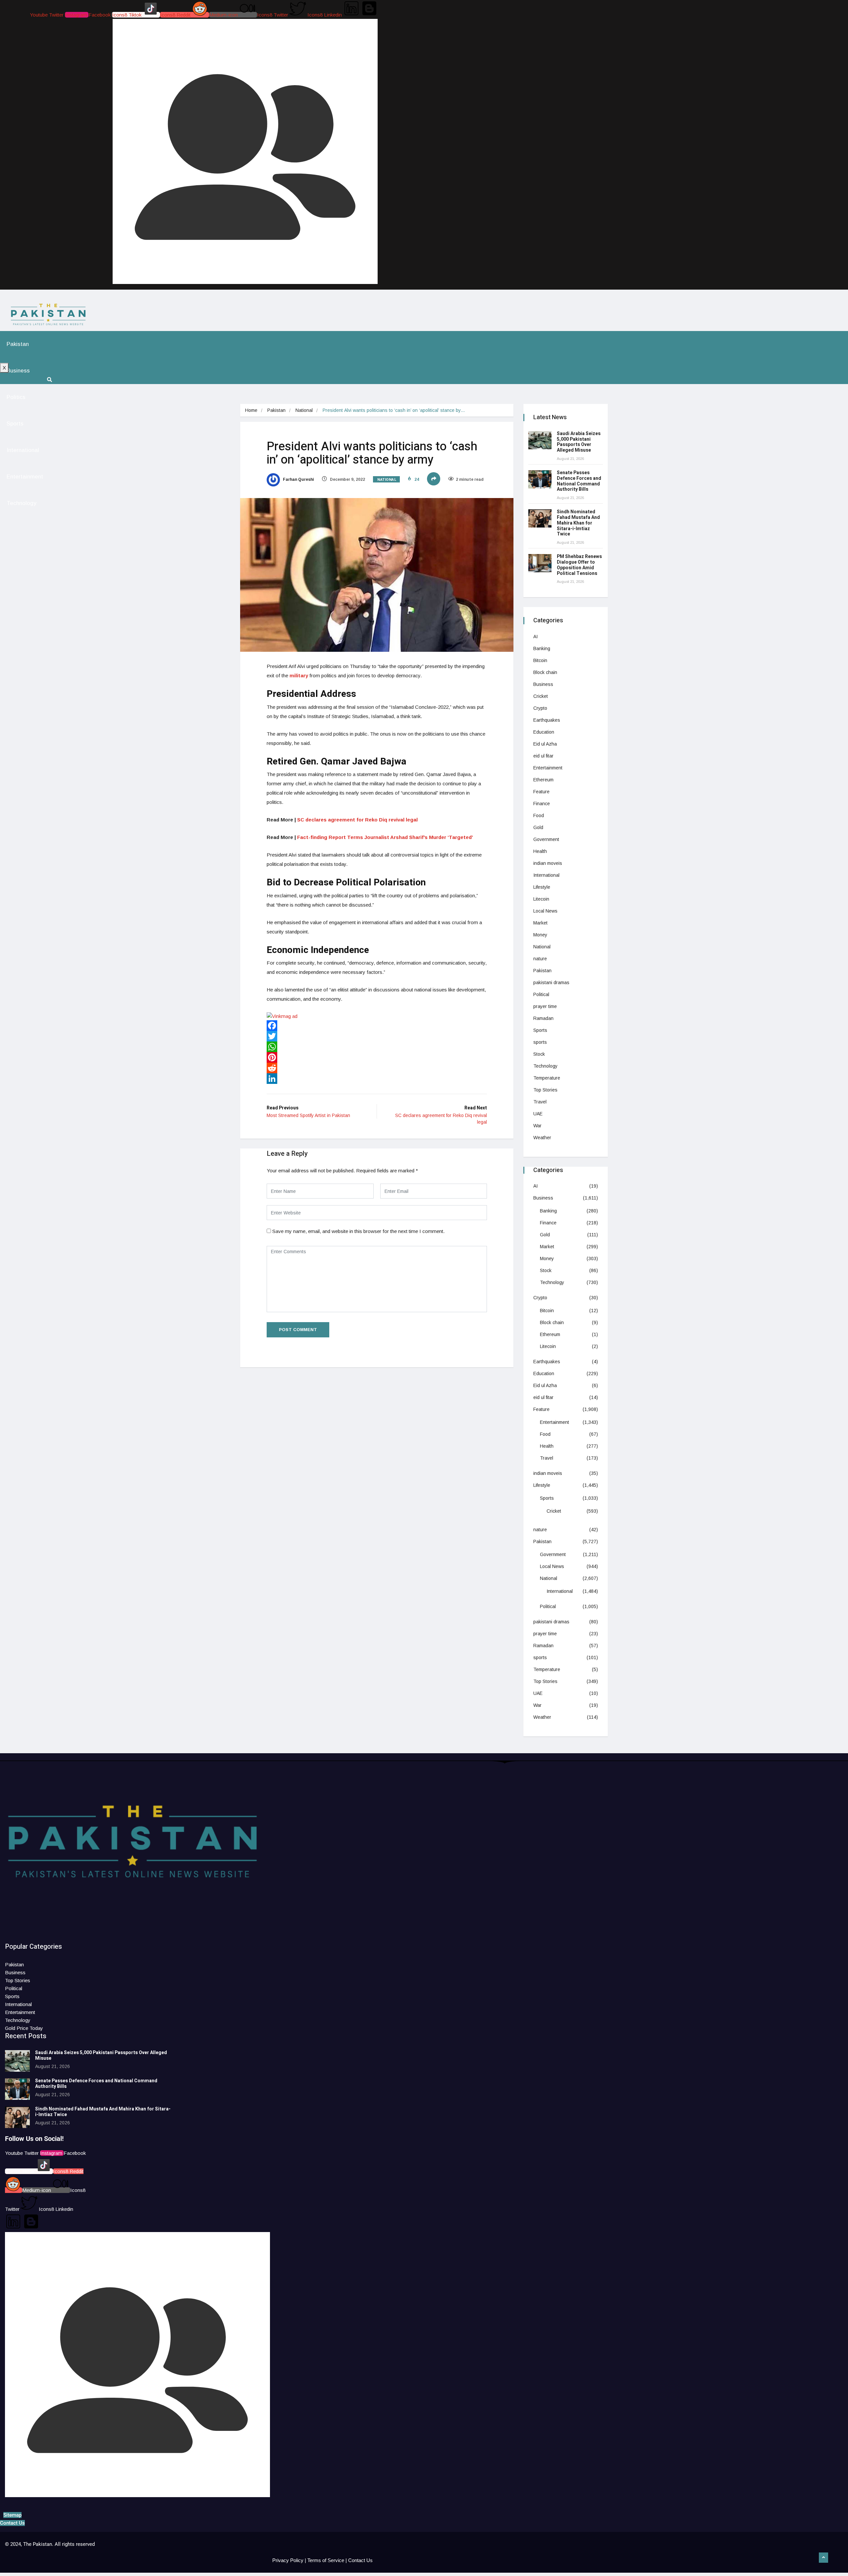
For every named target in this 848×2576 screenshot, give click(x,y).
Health (540, 851)
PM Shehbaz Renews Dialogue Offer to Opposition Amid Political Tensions (579, 565)
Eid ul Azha (545, 744)
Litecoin (541, 899)
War (537, 1126)
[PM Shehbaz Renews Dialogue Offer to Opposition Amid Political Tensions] (540, 563)
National (304, 410)
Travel (540, 1102)
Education (544, 732)
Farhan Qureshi (298, 479)
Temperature (547, 1078)
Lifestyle (542, 887)
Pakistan (18, 344)
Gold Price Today (24, 2028)
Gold (538, 827)
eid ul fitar (543, 756)
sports (540, 1042)
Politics (16, 397)
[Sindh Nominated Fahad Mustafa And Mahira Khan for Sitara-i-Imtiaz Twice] (540, 518)
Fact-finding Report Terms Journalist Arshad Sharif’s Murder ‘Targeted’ (385, 837)
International (23, 450)
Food (539, 815)
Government (546, 839)
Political (541, 994)
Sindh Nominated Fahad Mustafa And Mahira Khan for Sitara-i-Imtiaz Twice (578, 523)
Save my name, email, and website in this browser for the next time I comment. (358, 1231)
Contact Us (360, 2560)
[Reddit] (377, 1068)
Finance (542, 804)
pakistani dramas (551, 982)
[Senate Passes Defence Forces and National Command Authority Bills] (540, 479)
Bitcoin (540, 660)
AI (535, 637)
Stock (539, 1054)
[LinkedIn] (377, 1079)
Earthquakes (547, 720)
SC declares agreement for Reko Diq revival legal (357, 820)
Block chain (545, 672)
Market (540, 923)
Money (540, 935)
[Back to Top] (823, 2558)
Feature (541, 792)
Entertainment (25, 477)
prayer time (545, 1006)
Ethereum (543, 780)
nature (540, 959)
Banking (542, 648)
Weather (542, 1138)
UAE (538, 1114)
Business (18, 371)
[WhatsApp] (377, 1047)
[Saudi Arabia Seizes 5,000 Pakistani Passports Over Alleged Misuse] (540, 440)
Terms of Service (326, 2560)
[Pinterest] (377, 1057)
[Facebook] (377, 1026)
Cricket (541, 696)
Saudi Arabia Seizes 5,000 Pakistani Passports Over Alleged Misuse (579, 442)
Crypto (540, 708)
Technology (22, 503)
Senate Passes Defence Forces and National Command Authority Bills (579, 481)
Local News (545, 911)
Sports (15, 424)
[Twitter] (377, 1036)
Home (251, 410)
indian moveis (548, 863)
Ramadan (543, 1018)
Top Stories (545, 1090)
